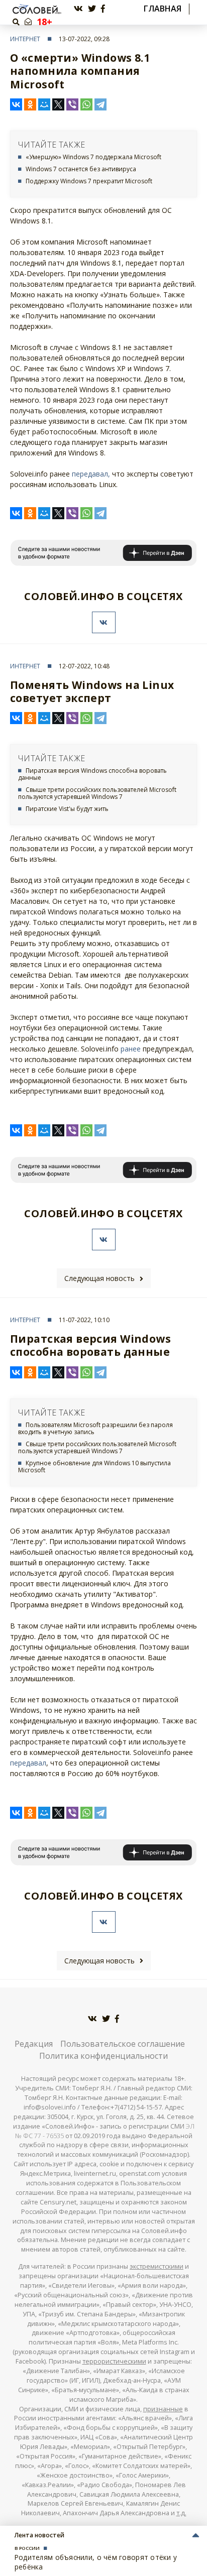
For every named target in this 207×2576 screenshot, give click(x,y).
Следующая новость (99, 1278)
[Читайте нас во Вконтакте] (78, 9)
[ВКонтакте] (16, 104)
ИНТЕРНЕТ (25, 39)
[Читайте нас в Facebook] (103, 9)
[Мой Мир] (44, 104)
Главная (163, 9)
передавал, (91, 474)
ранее (131, 1049)
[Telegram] (100, 104)
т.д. (181, 2513)
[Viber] (72, 104)
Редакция (34, 2044)
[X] (58, 104)
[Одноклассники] (30, 104)
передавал (28, 1763)
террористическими (114, 2361)
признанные (163, 2409)
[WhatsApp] (86, 104)
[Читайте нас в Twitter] (92, 9)
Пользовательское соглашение (123, 2044)
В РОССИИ (27, 2548)
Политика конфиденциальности (103, 2056)
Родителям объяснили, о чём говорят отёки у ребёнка (96, 2562)
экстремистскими (157, 2266)
